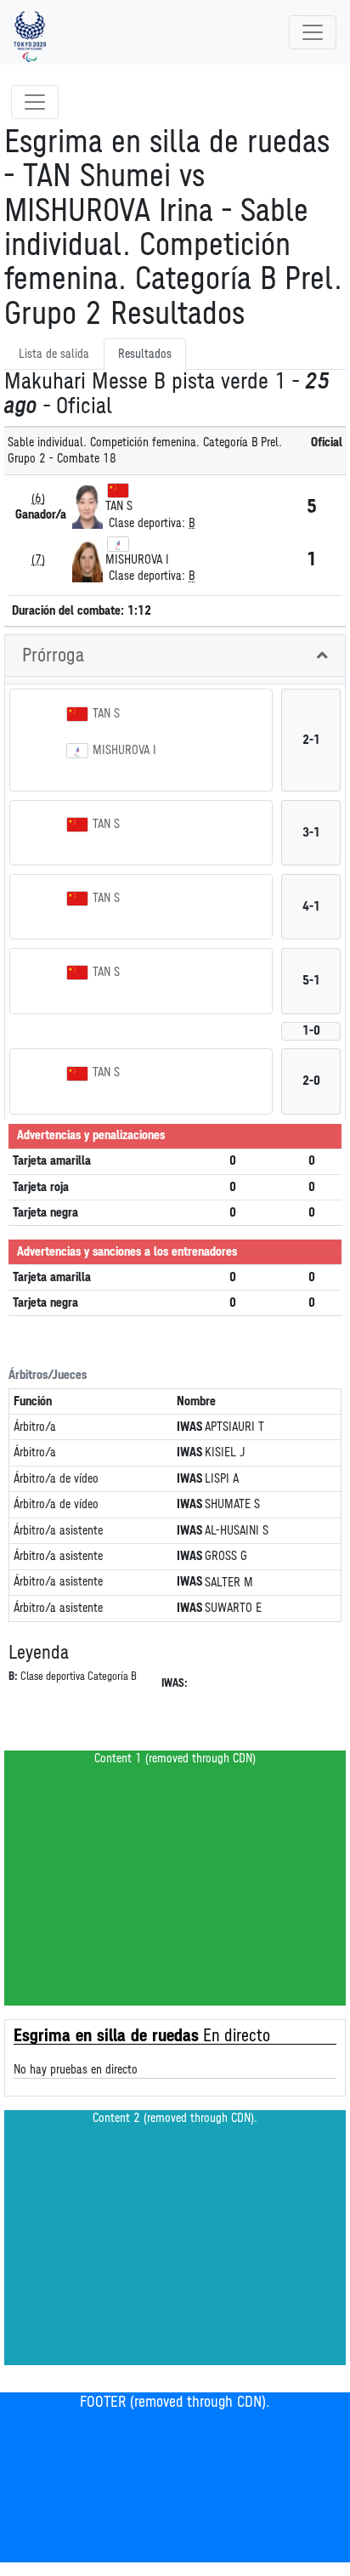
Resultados (145, 354)
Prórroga (53, 655)
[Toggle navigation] (313, 32)
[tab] (175, 656)
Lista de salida (54, 354)
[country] (118, 490)
